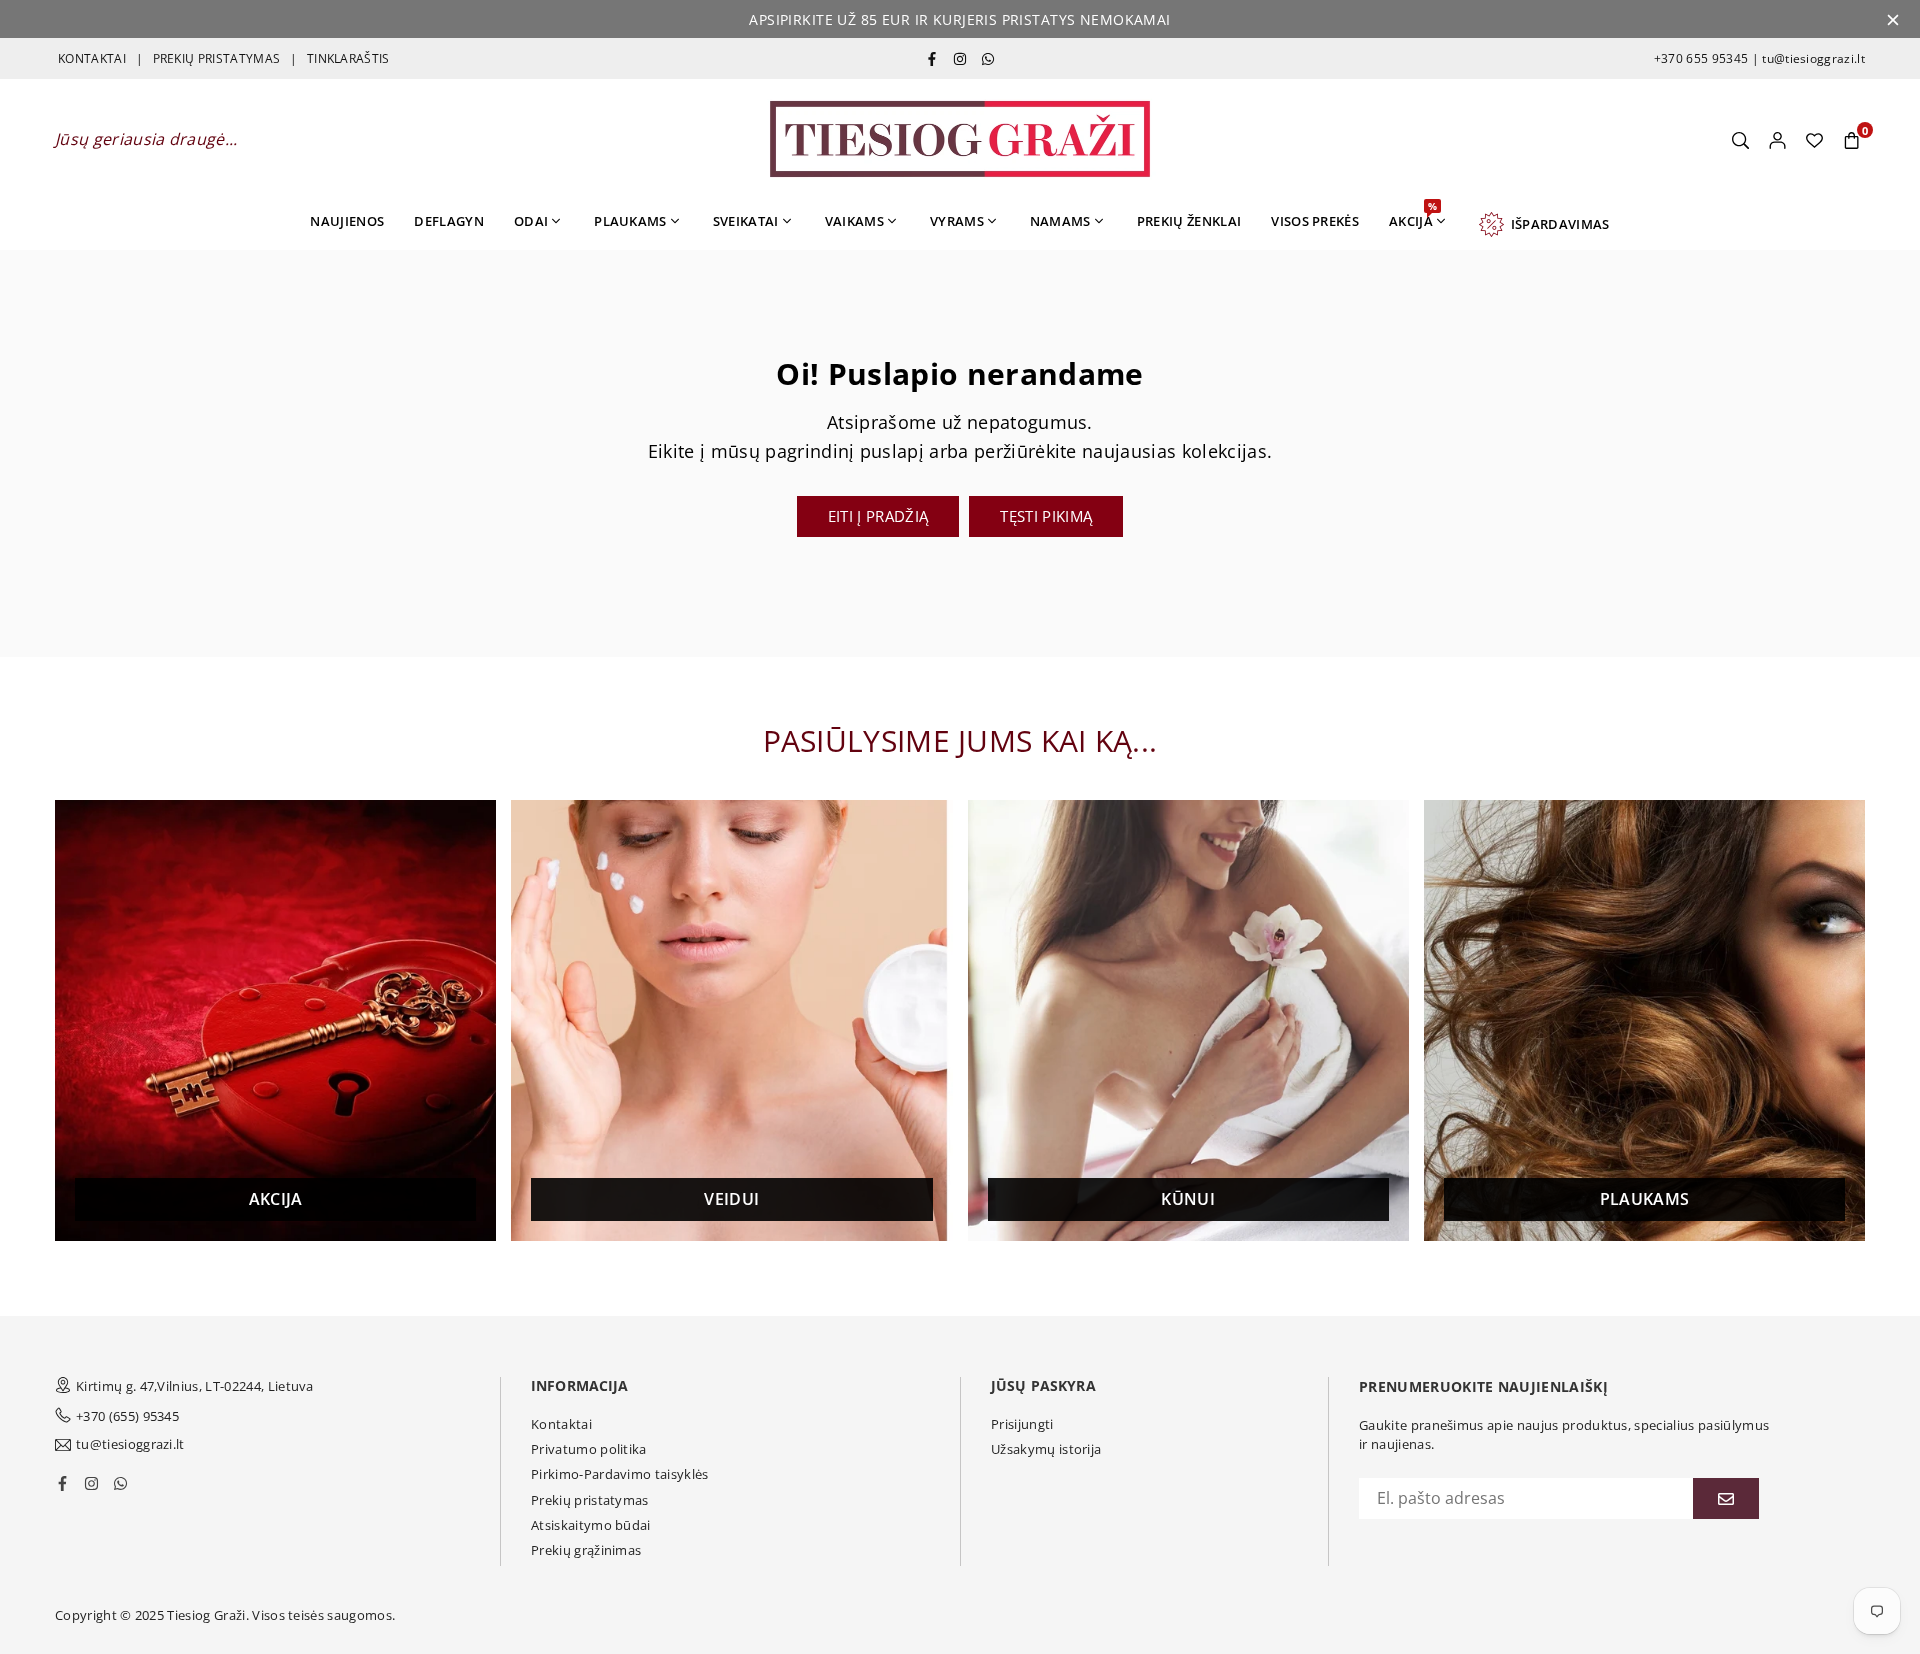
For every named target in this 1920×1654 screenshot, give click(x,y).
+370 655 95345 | (1706, 58)
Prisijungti (1022, 1424)
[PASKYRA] (1777, 139)
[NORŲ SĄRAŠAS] (1814, 139)
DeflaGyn (449, 221)
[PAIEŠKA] (1740, 139)
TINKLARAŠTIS (348, 58)
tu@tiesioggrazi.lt (1812, 58)
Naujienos (347, 221)
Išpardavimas (1556, 224)
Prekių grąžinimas (586, 1550)
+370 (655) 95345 (127, 1416)
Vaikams (854, 221)
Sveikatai (746, 221)
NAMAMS (1060, 221)
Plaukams (630, 221)
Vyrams (957, 221)
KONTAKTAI (92, 58)
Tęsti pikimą (1046, 516)
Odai (531, 221)
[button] (1851, 139)
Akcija (1413, 214)
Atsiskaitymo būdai (591, 1525)
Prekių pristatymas (590, 1500)
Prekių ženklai (1189, 221)
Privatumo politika (589, 1449)
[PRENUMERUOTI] (1726, 1498)
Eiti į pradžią (878, 516)
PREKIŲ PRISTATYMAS (217, 58)
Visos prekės (1315, 221)
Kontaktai (561, 1424)
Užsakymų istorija (1046, 1449)
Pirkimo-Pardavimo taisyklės (620, 1474)
